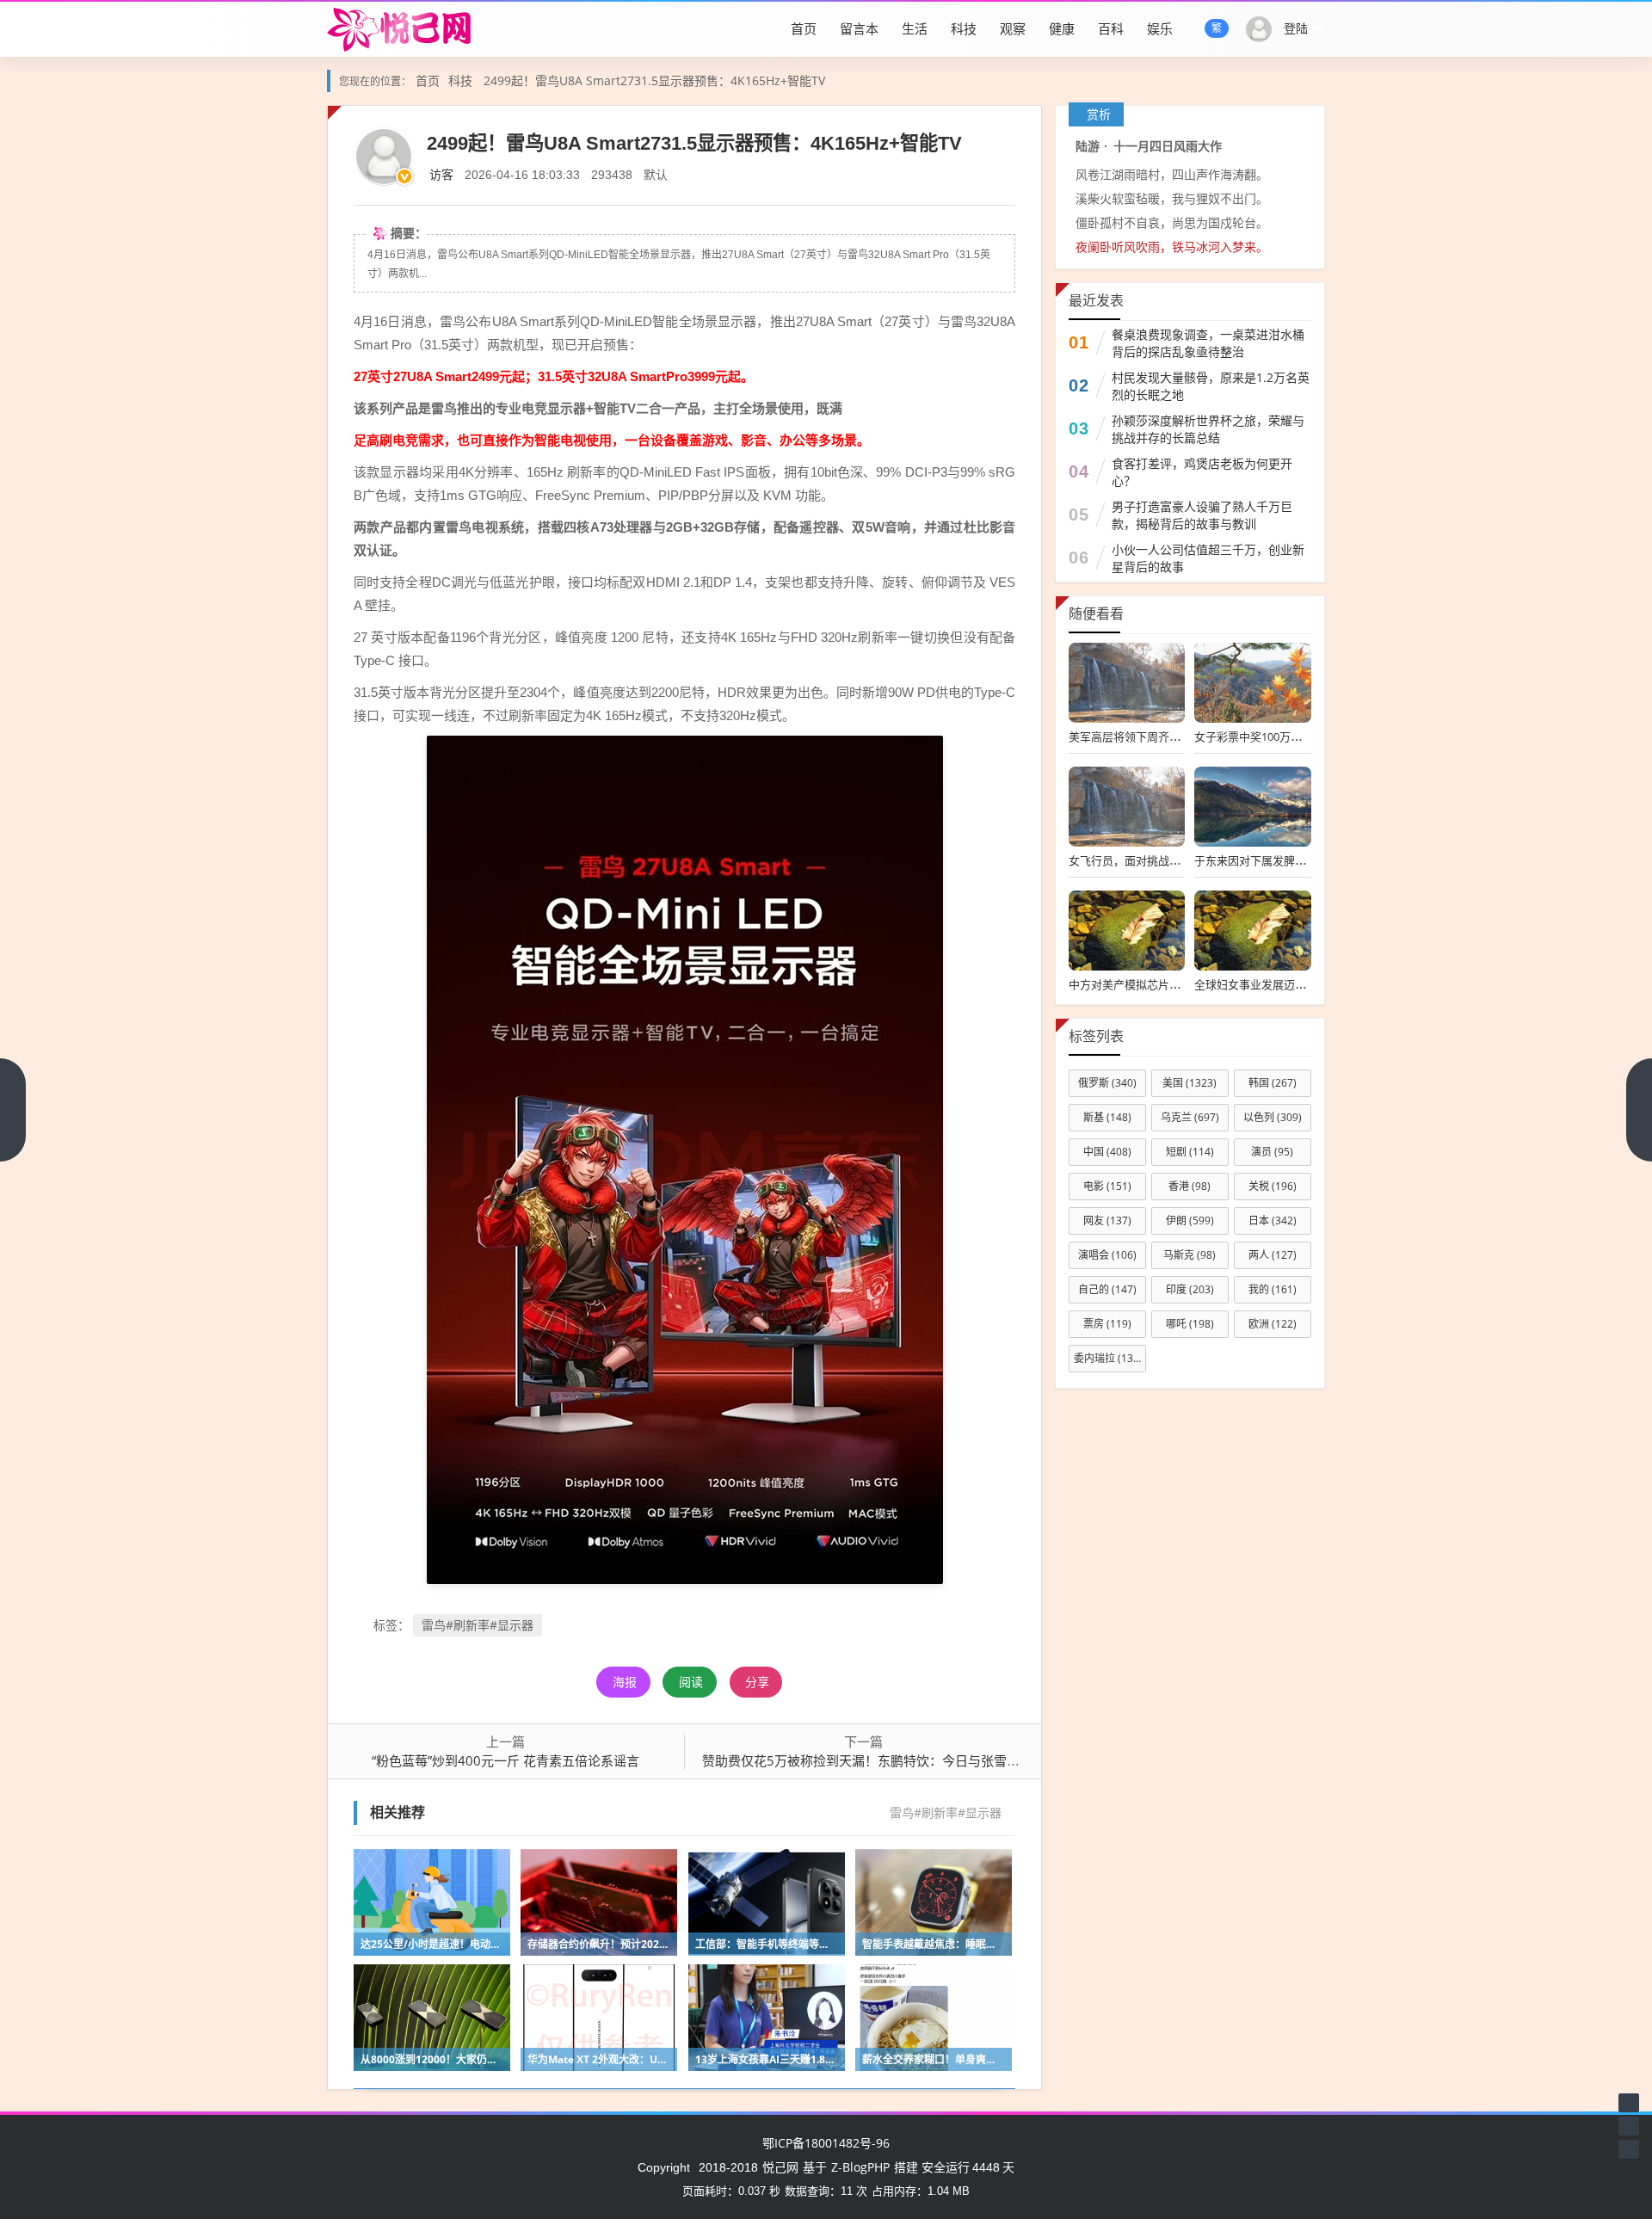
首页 (804, 28)
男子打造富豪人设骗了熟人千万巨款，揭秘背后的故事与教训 (1202, 515)
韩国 (1273, 1083)
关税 (1273, 1186)
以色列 (1273, 1117)
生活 (915, 28)
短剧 (1190, 1152)
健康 (1062, 28)
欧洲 (1273, 1324)
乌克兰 (1190, 1117)
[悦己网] (410, 28)
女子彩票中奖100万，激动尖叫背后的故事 (1298, 737)
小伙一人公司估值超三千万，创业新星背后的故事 (1208, 558)
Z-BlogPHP (860, 2167)
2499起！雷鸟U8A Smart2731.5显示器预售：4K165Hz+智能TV (654, 80)
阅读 (691, 1682)
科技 (964, 28)
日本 (1273, 1220)
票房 (1107, 1324)
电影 (1107, 1186)
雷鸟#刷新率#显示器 (478, 1625)
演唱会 (1107, 1255)
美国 (1190, 1083)
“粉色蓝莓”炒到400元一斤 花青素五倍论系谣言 (505, 1760)
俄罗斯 (1107, 1083)
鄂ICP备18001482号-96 (826, 2143)
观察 (1013, 28)
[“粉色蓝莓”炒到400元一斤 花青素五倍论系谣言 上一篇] (13, 1110)
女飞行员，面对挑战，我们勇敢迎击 (1158, 860)
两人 (1273, 1255)
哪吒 (1190, 1324)
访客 (441, 174)
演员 (1272, 1152)
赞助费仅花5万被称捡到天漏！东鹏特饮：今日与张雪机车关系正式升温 (906, 1760)
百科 (1111, 28)
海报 (625, 1682)
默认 (656, 174)
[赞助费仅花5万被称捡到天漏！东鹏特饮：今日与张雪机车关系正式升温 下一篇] (1639, 1110)
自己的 (1107, 1289)
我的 (1273, 1289)
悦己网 (780, 2167)
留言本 (859, 28)
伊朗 (1190, 1220)
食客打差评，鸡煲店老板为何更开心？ (1202, 472)
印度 (1190, 1289)
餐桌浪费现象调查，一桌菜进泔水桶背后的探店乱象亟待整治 (1208, 343)
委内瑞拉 (1108, 1358)
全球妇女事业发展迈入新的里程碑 (1278, 984)
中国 (1107, 1152)
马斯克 (1190, 1255)
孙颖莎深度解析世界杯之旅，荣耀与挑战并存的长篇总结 (1208, 429)
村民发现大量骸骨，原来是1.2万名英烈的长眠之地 (1211, 386)
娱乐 (1160, 28)
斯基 (1107, 1117)
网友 (1107, 1220)
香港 (1190, 1186)
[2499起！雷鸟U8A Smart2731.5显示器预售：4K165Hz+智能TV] (685, 1158)
